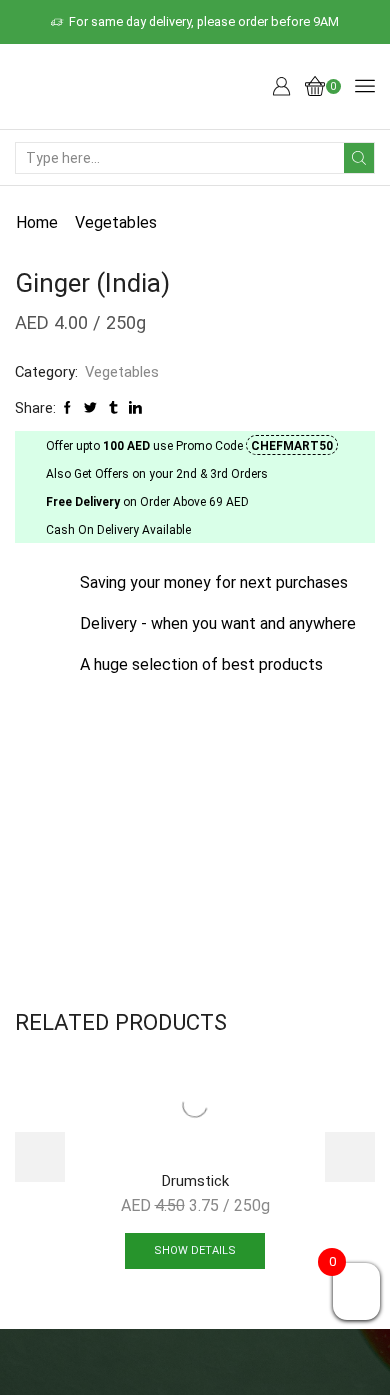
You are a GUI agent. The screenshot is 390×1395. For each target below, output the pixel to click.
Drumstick (195, 1181)
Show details (195, 1250)
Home (37, 222)
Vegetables (116, 222)
